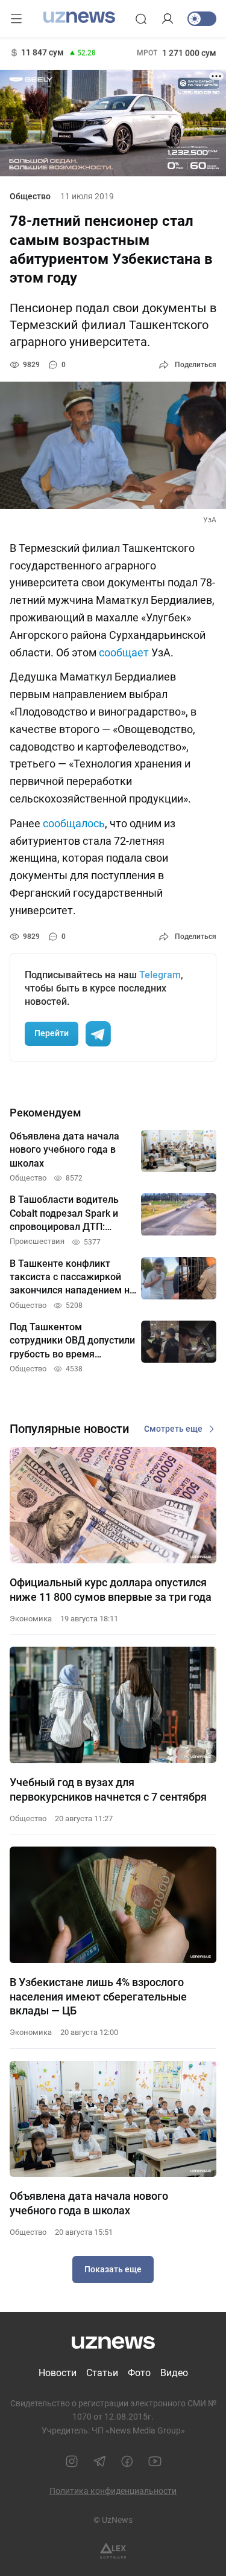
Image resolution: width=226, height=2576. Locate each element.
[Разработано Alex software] (113, 2551)
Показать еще (113, 2269)
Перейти (52, 1033)
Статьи (102, 2373)
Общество (30, 196)
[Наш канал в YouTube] (155, 2461)
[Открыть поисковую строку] (141, 19)
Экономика (31, 1619)
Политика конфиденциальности (113, 2491)
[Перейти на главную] (79, 18)
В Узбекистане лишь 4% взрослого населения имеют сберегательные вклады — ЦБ (98, 1996)
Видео (174, 2373)
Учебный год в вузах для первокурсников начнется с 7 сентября (108, 1789)
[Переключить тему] (202, 19)
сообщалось (74, 823)
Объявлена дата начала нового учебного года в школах (89, 2203)
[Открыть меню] (16, 19)
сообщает (124, 652)
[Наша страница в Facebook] (127, 2461)
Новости (58, 2373)
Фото (139, 2373)
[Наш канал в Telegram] (99, 2461)
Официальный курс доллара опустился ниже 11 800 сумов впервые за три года (111, 1589)
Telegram (160, 975)
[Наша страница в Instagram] (72, 2461)
